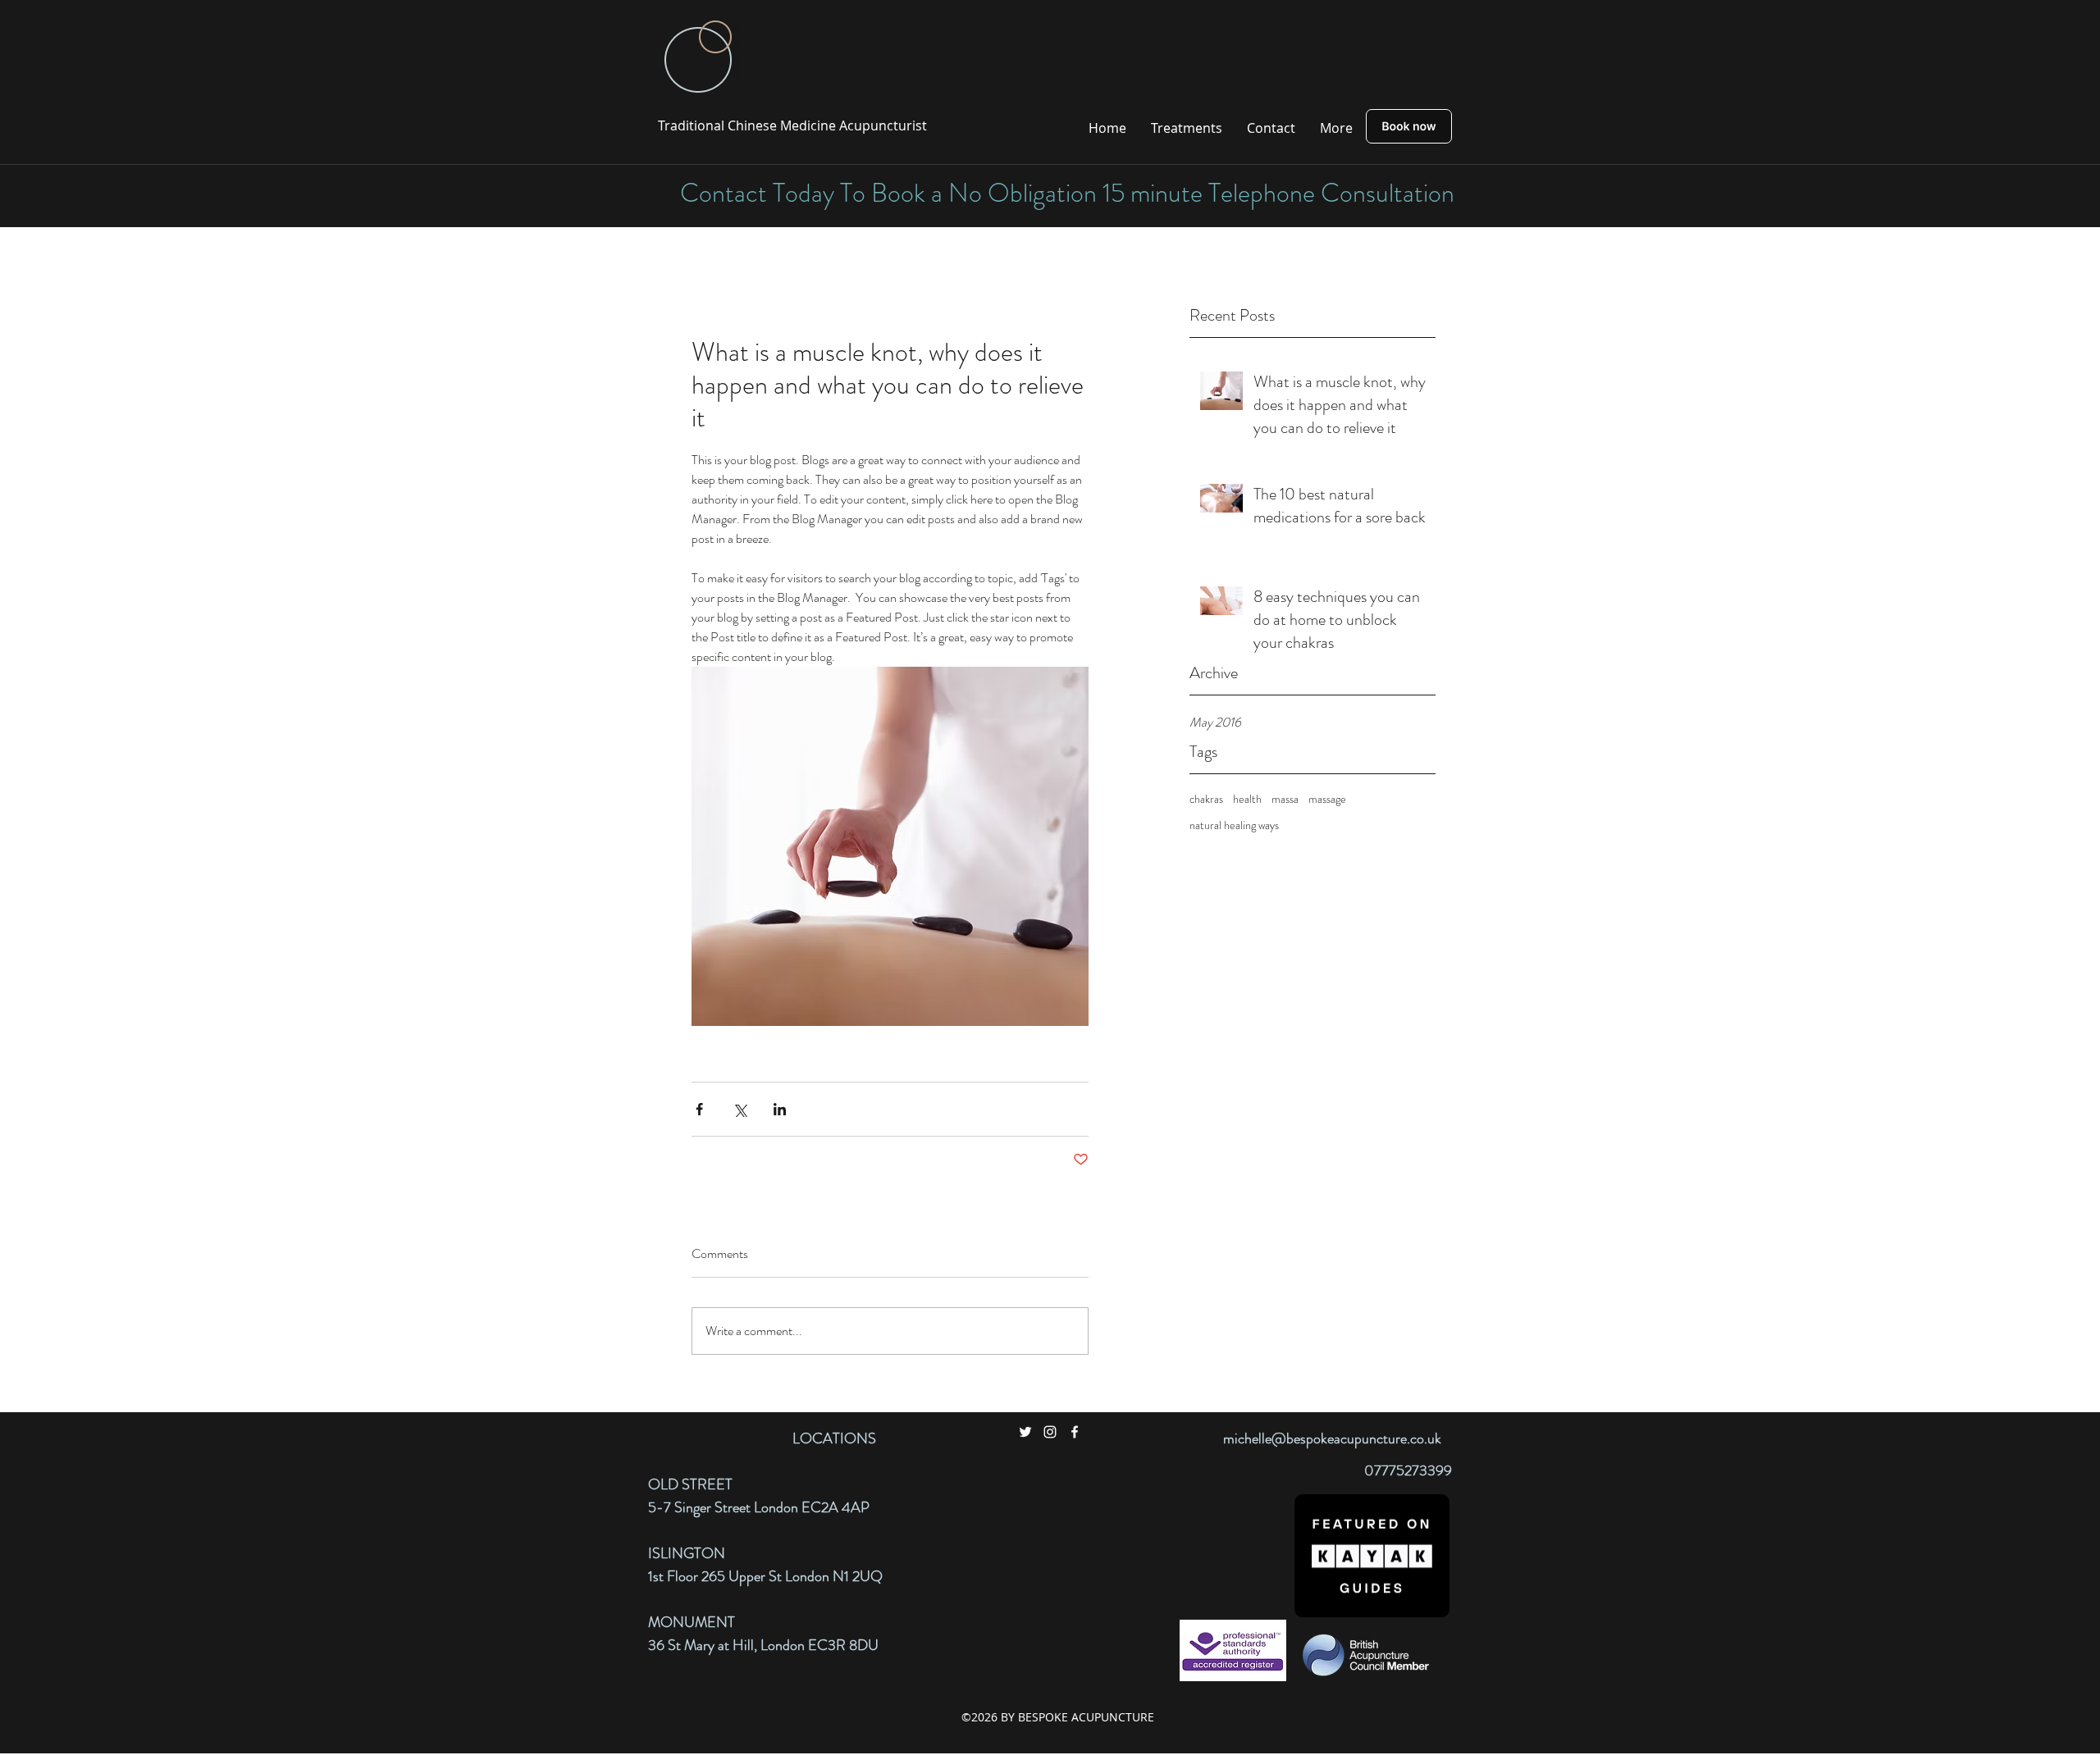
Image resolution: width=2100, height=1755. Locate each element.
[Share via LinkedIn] (780, 1109)
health (1247, 799)
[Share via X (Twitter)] (740, 1109)
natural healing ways (1234, 825)
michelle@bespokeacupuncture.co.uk (1332, 1438)
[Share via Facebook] (699, 1109)
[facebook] (1075, 1432)
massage (1327, 799)
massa (1285, 799)
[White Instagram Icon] (1050, 1432)
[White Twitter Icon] (1025, 1432)
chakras (1206, 799)
